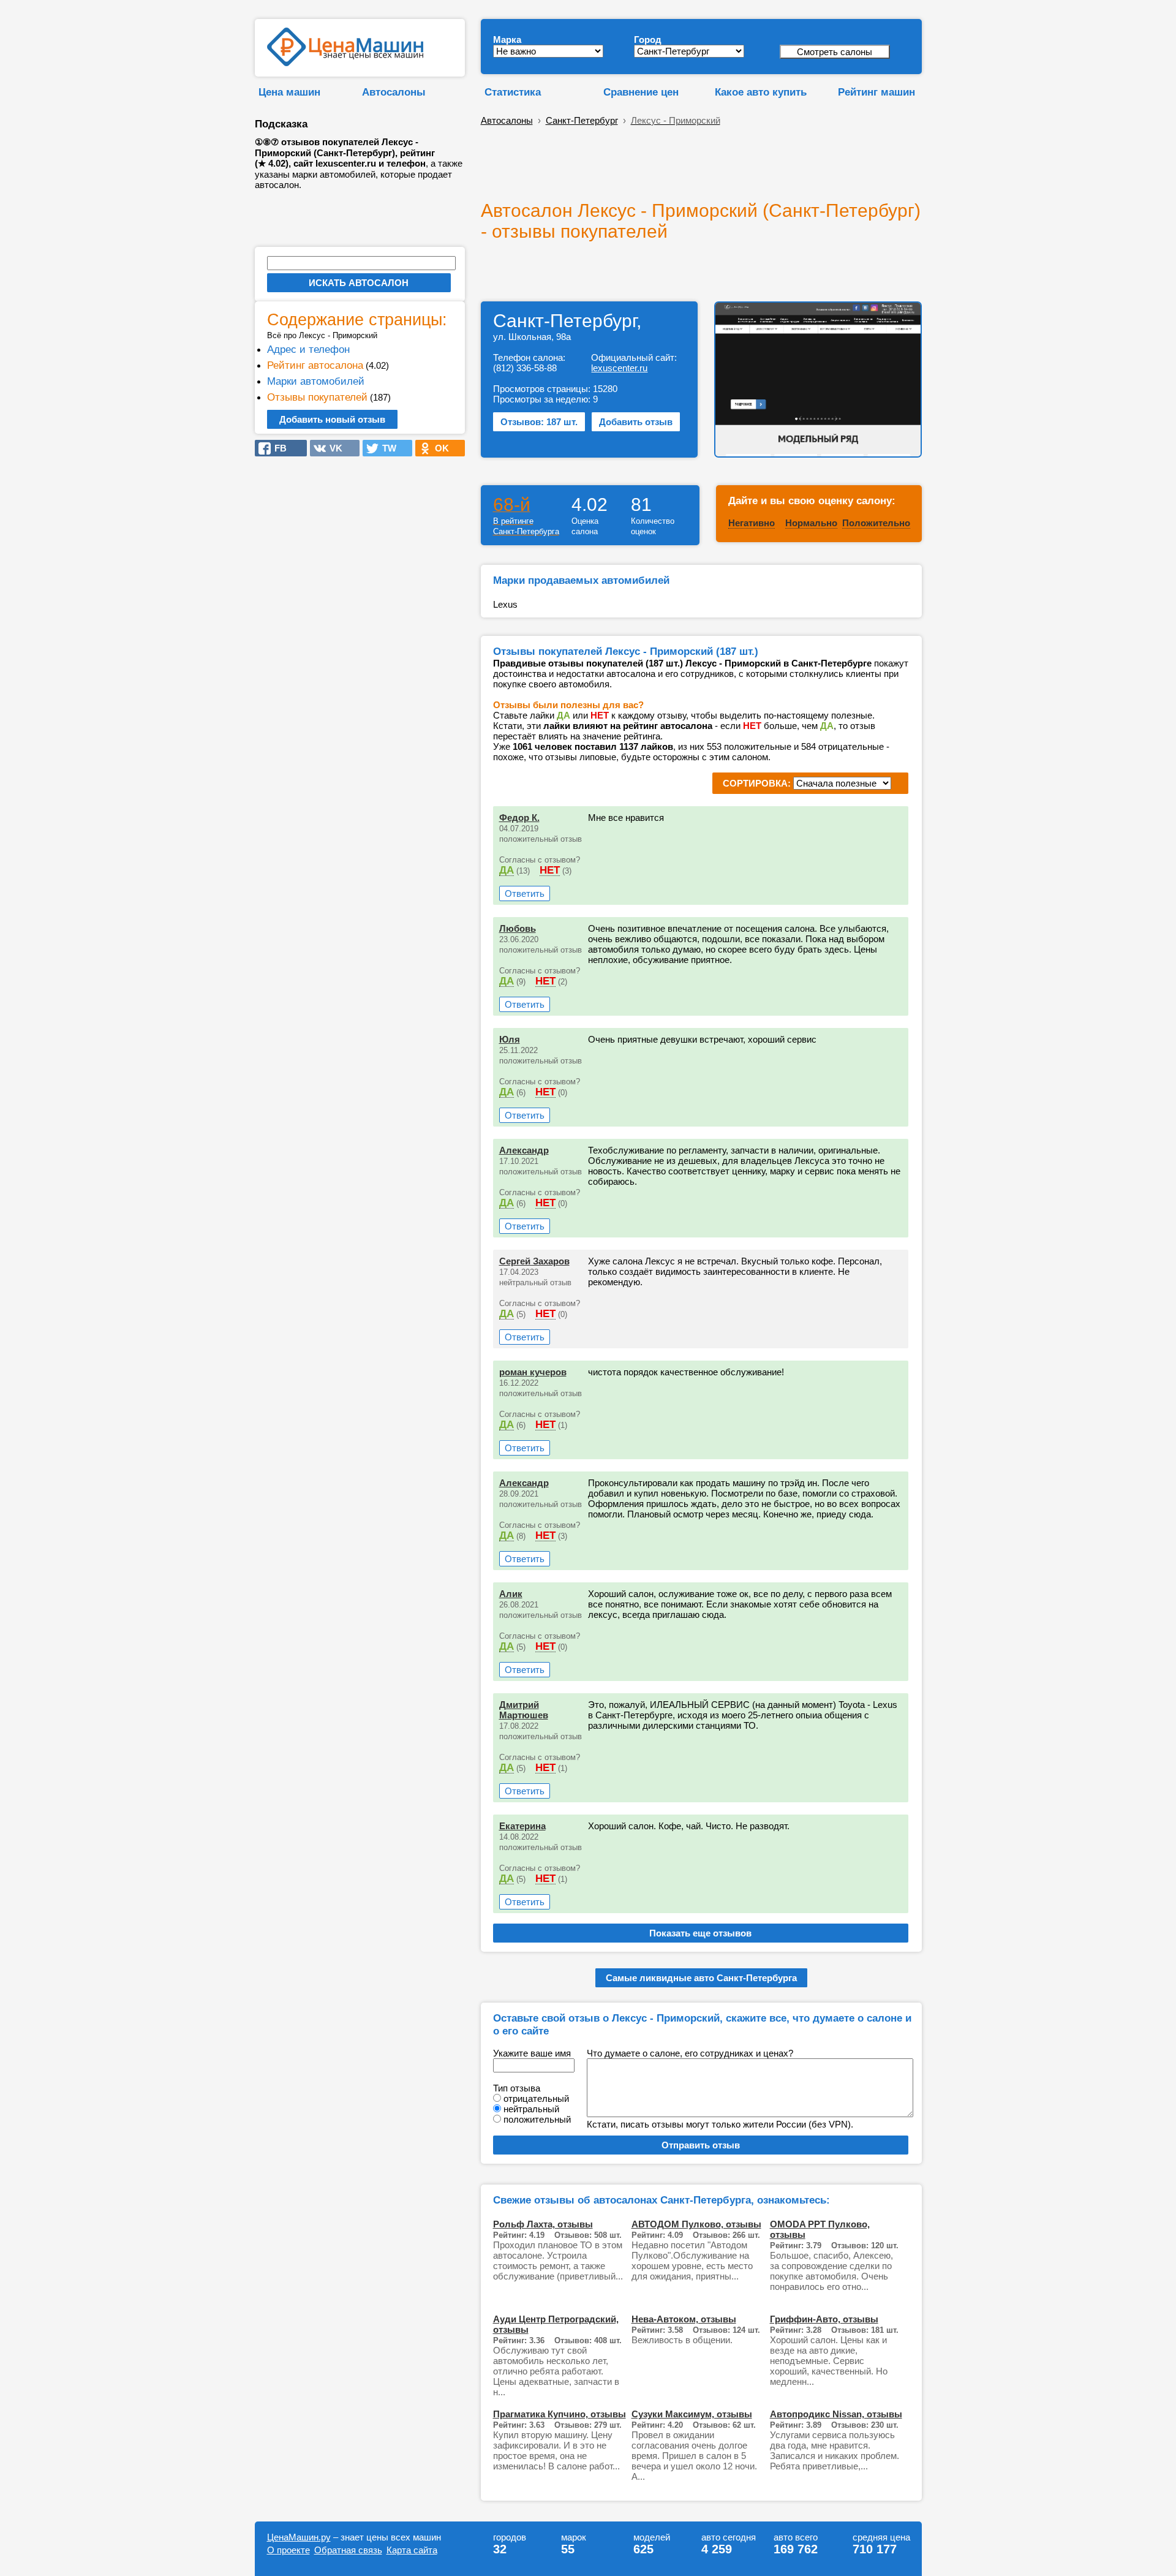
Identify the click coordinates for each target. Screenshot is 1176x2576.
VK (332, 448)
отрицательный (536, 2098)
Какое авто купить (761, 92)
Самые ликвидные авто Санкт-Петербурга (701, 1978)
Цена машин (289, 92)
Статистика (513, 92)
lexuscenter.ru (619, 368)
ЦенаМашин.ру (299, 2537)
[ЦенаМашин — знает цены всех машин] (345, 63)
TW (386, 448)
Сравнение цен (641, 92)
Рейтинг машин (876, 92)
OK (438, 448)
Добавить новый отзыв (332, 419)
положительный (537, 2119)
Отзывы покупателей (317, 397)
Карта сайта (412, 2550)
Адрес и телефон (308, 349)
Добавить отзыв (636, 422)
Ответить (525, 893)
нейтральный (531, 2109)
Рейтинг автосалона (315, 365)
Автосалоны (394, 92)
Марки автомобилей (316, 381)
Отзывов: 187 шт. (539, 422)
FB (277, 448)
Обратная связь (348, 2550)
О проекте (288, 2550)
